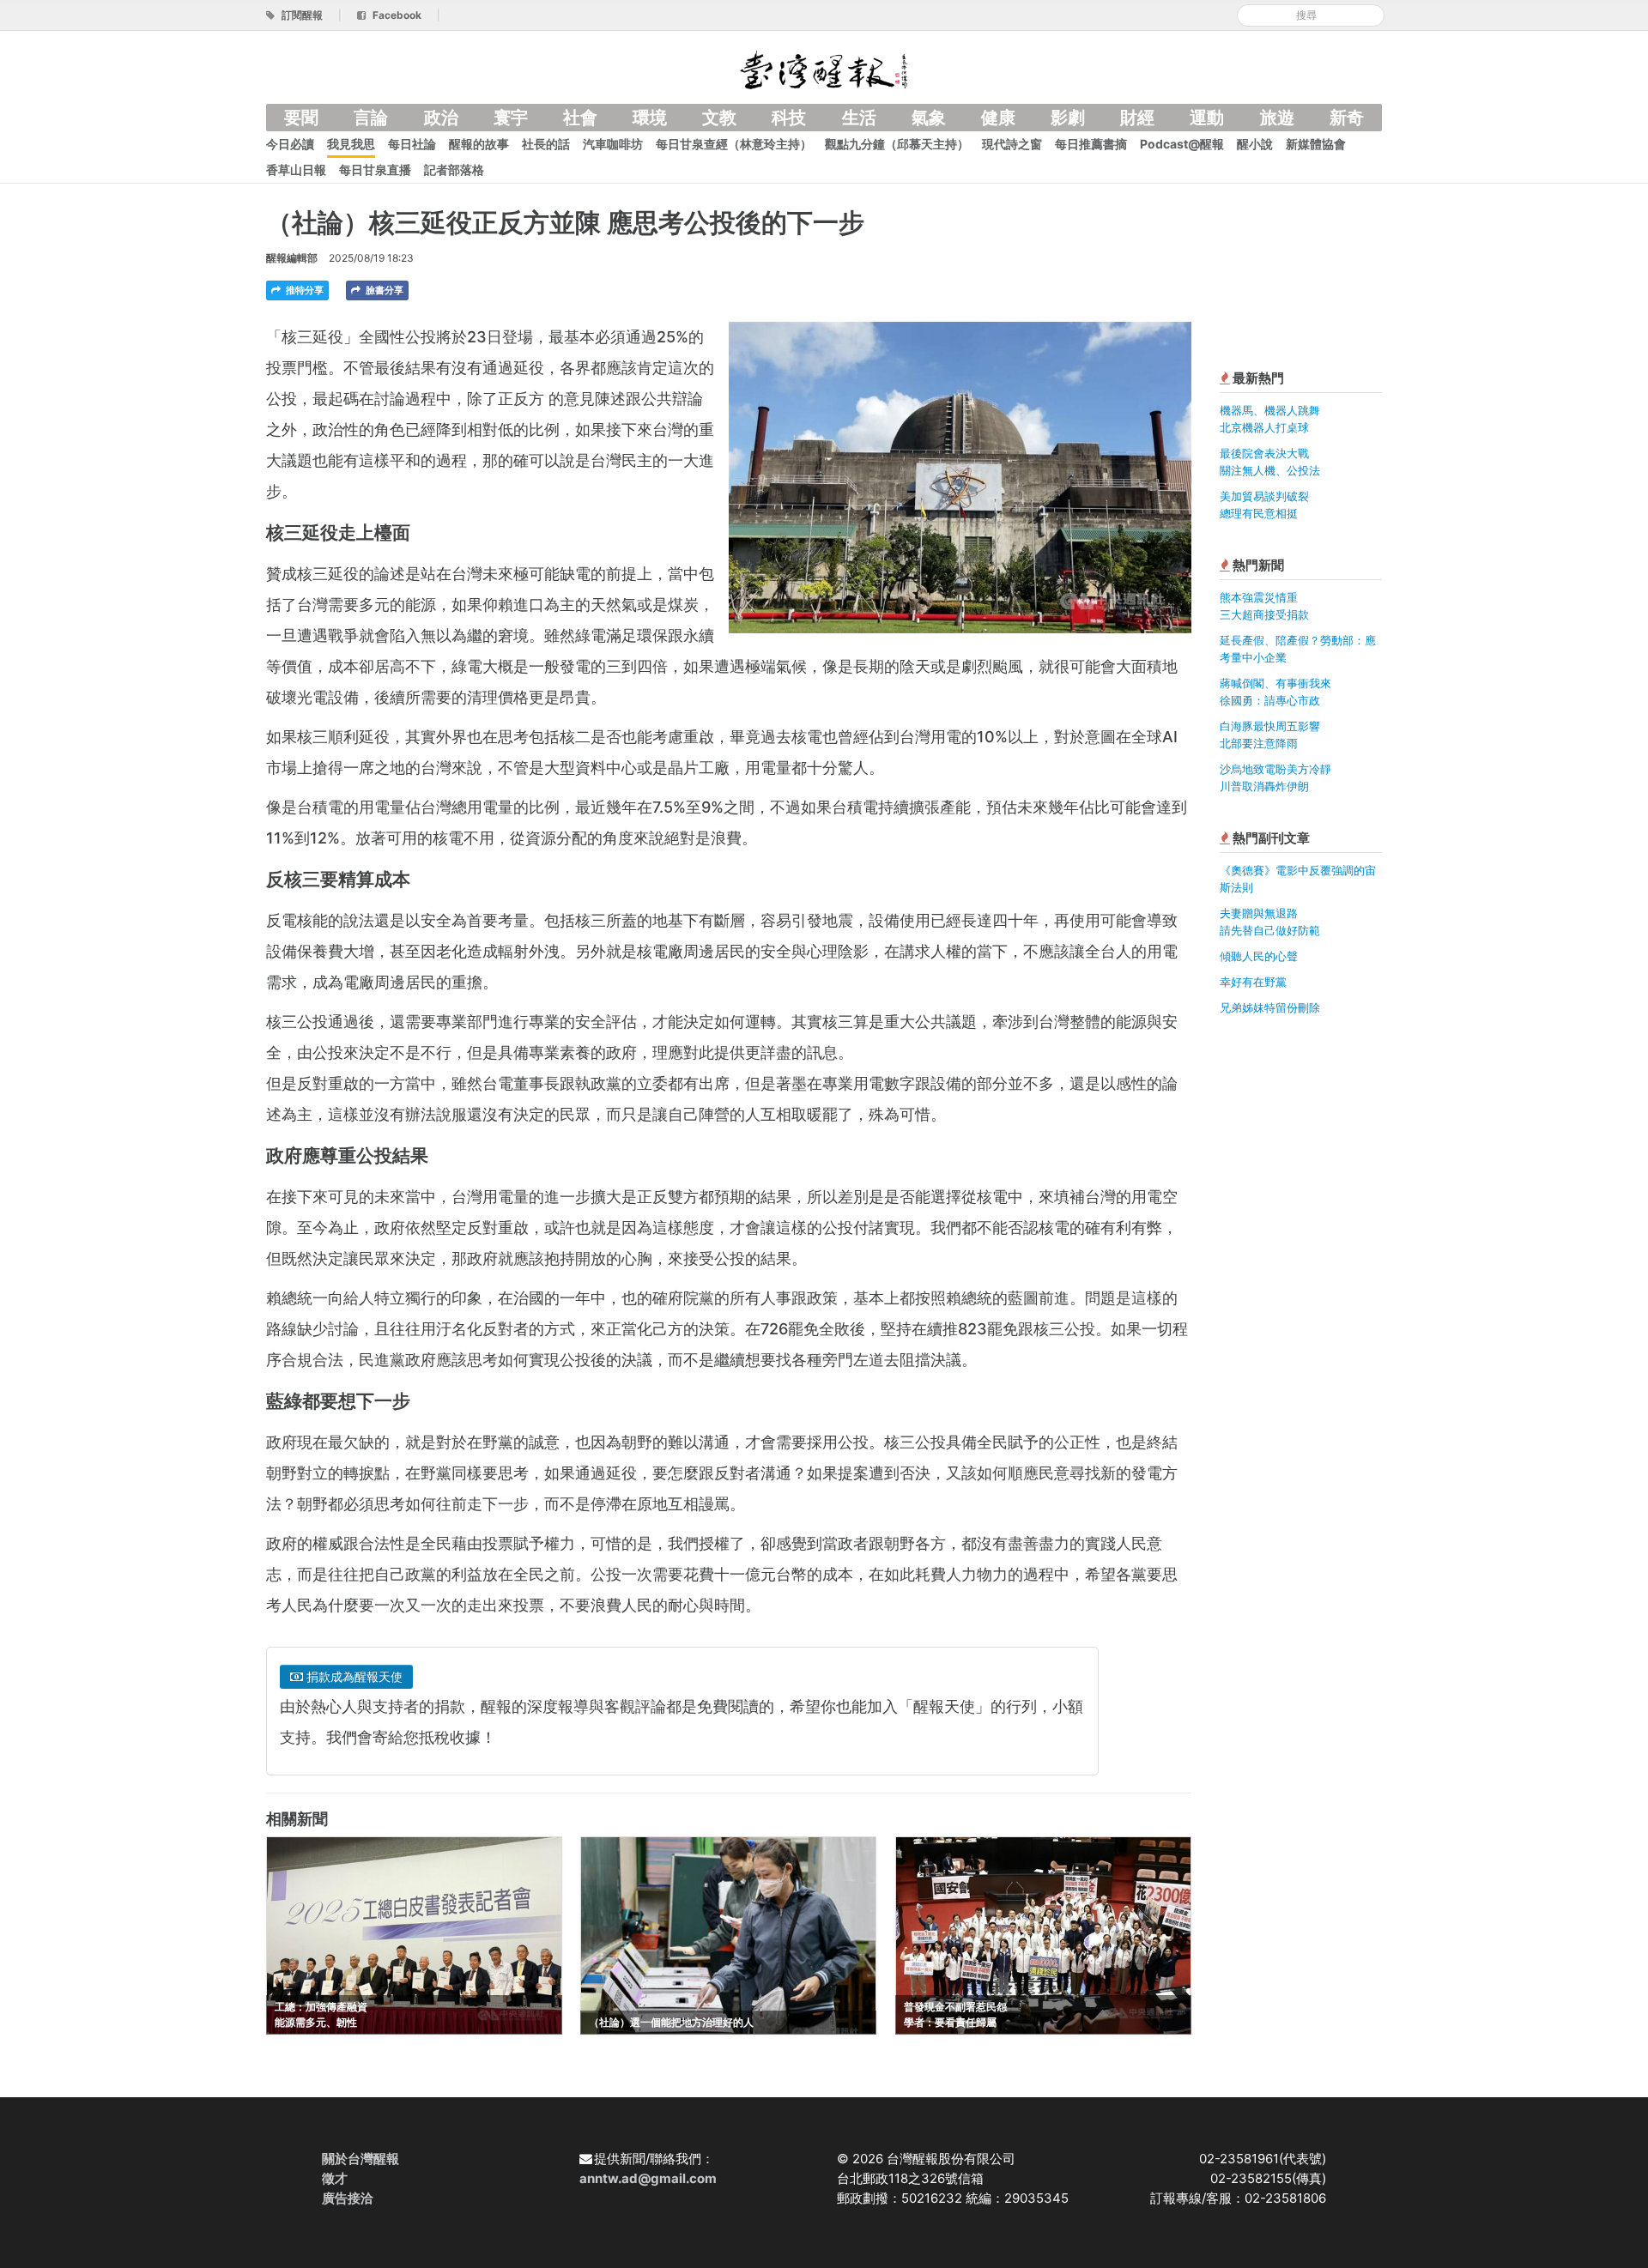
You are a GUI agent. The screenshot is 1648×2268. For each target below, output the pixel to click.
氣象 (929, 118)
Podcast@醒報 (1182, 144)
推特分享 (303, 290)
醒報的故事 (479, 144)
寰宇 (511, 118)
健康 (998, 118)
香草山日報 (296, 169)
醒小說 (1255, 144)
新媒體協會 (1316, 144)
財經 (1137, 118)
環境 (650, 118)
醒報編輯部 (292, 258)
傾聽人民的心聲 (1259, 956)
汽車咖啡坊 (613, 144)
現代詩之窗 (1012, 144)
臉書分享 (383, 290)
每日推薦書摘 (1091, 144)
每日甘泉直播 (375, 169)
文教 (719, 118)
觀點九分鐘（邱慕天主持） (897, 144)
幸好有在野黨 (1253, 982)
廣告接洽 (348, 2198)
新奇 (1347, 118)
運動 (1207, 118)
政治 (441, 118)
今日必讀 (290, 144)
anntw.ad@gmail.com (648, 2178)
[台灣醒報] (824, 68)
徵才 (335, 2178)
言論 (371, 118)
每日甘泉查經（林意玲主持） (734, 144)
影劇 (1068, 118)
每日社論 (412, 144)
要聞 (301, 118)
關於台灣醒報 (360, 2159)
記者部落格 (454, 169)
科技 (789, 118)
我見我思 (351, 144)
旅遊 (1277, 118)
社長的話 (546, 144)
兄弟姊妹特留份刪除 (1270, 1007)
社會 (580, 118)
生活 (859, 118)
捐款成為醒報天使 (353, 1676)
